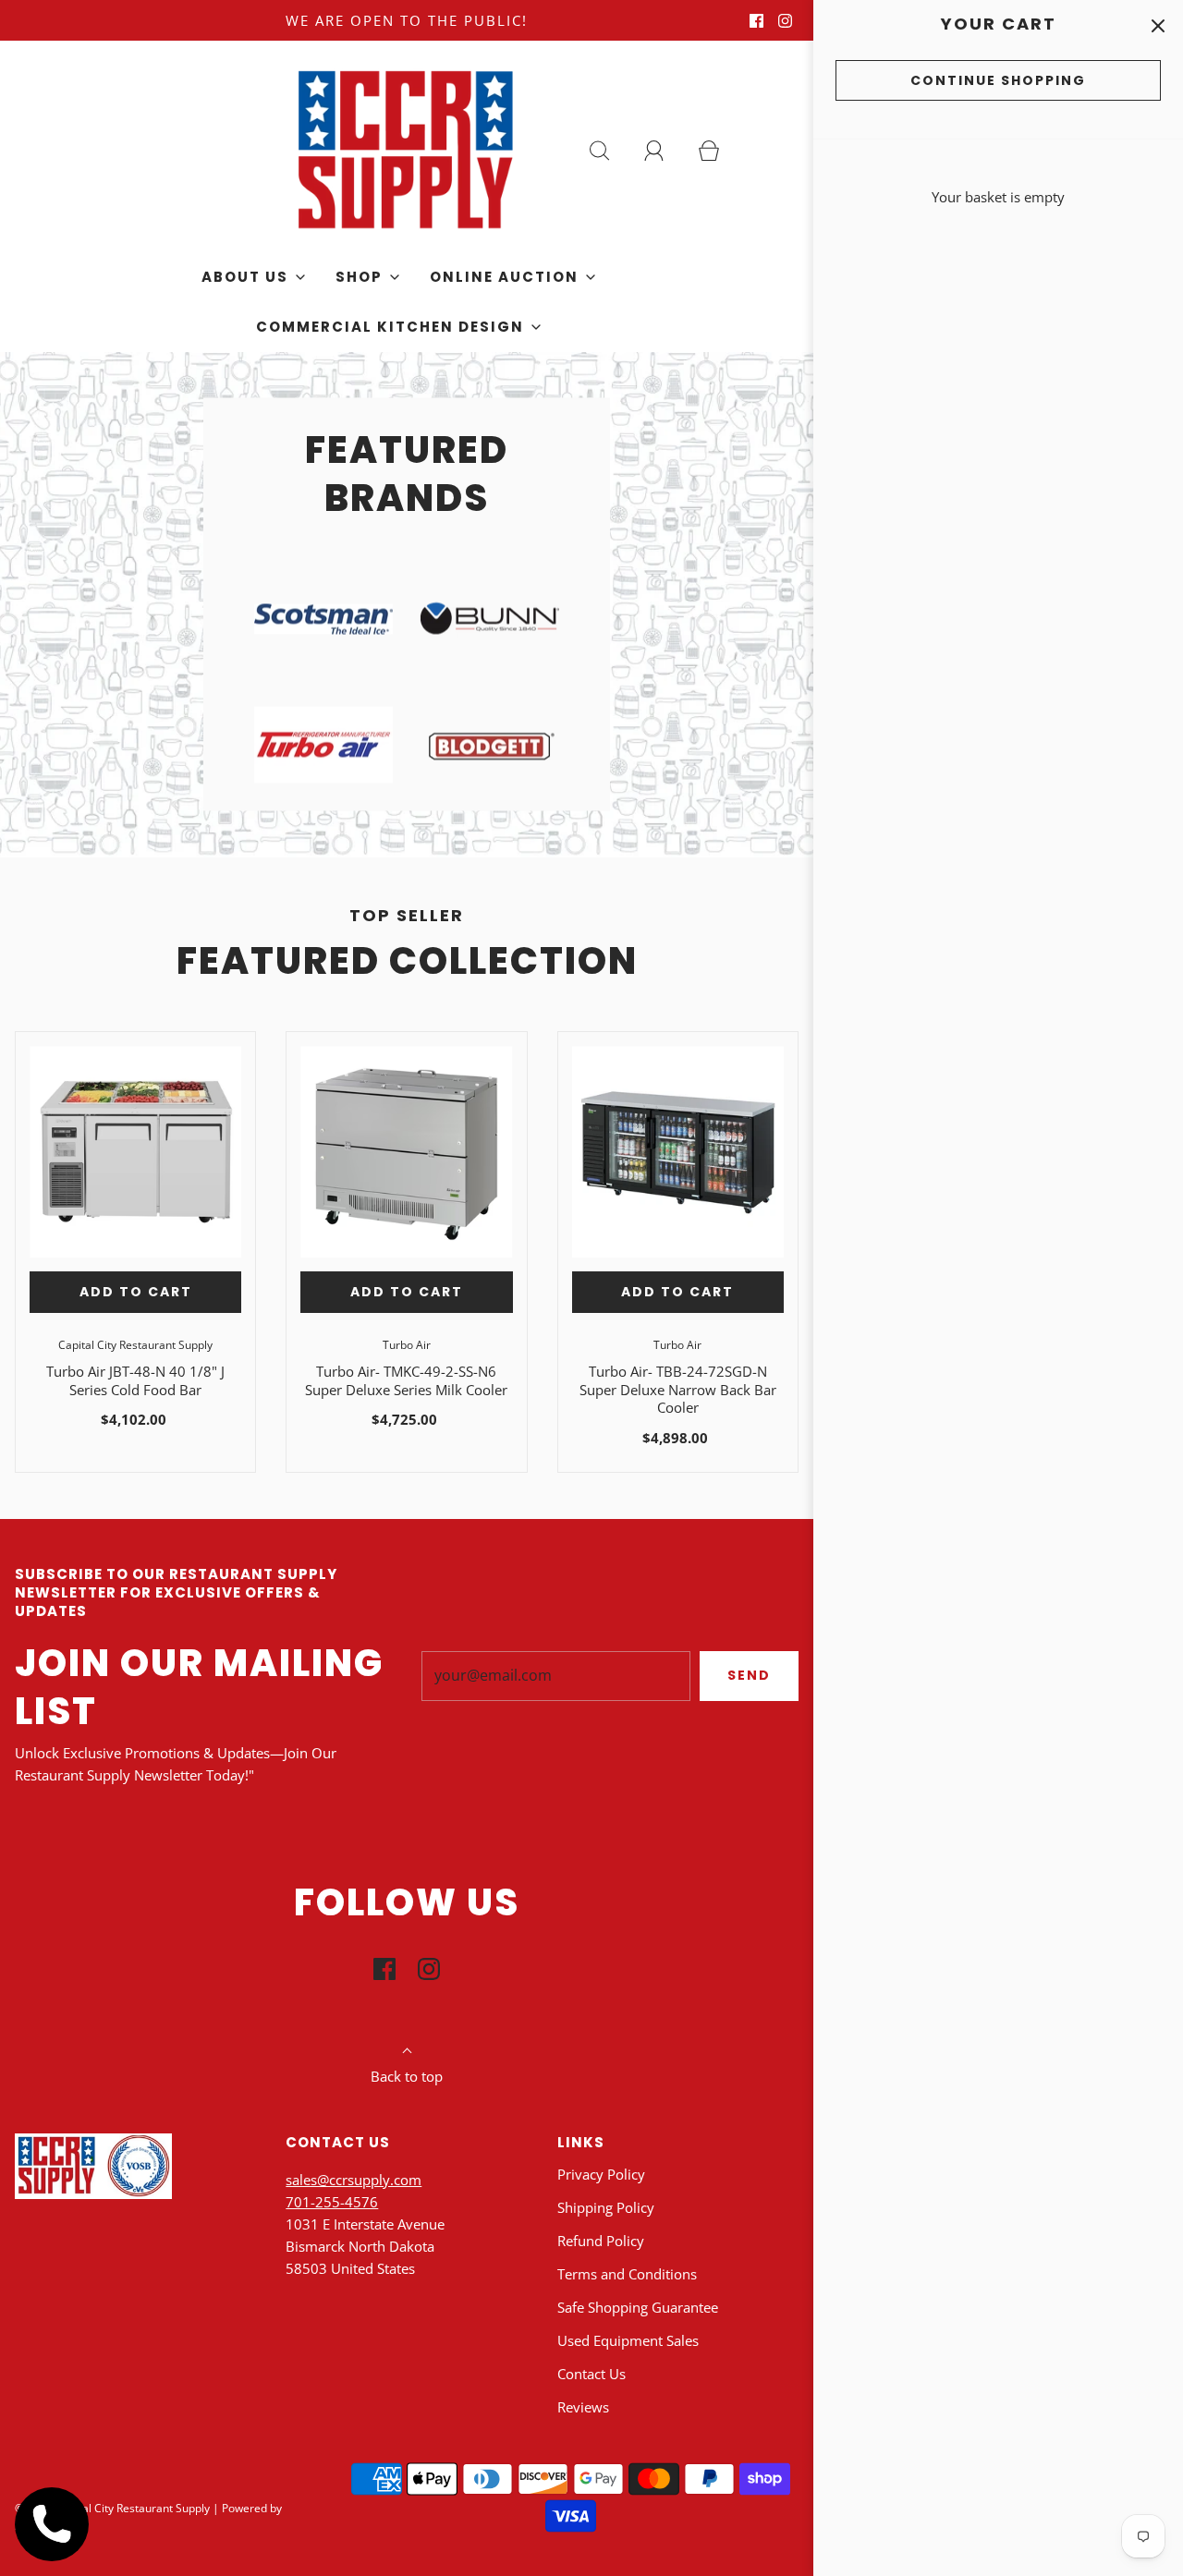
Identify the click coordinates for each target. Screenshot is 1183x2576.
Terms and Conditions (627, 2274)
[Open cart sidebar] (1158, 25)
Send (749, 1675)
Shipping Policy (606, 2207)
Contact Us (591, 2374)
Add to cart (136, 1292)
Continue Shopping (998, 80)
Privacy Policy (601, 2174)
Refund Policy (601, 2241)
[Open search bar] (610, 151)
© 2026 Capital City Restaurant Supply (112, 2508)
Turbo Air (407, 1345)
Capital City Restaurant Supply (135, 1345)
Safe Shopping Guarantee (638, 2307)
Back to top (407, 2076)
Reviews (583, 2407)
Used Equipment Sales (628, 2340)
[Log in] (665, 151)
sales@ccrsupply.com (354, 2180)
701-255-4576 (332, 2202)
